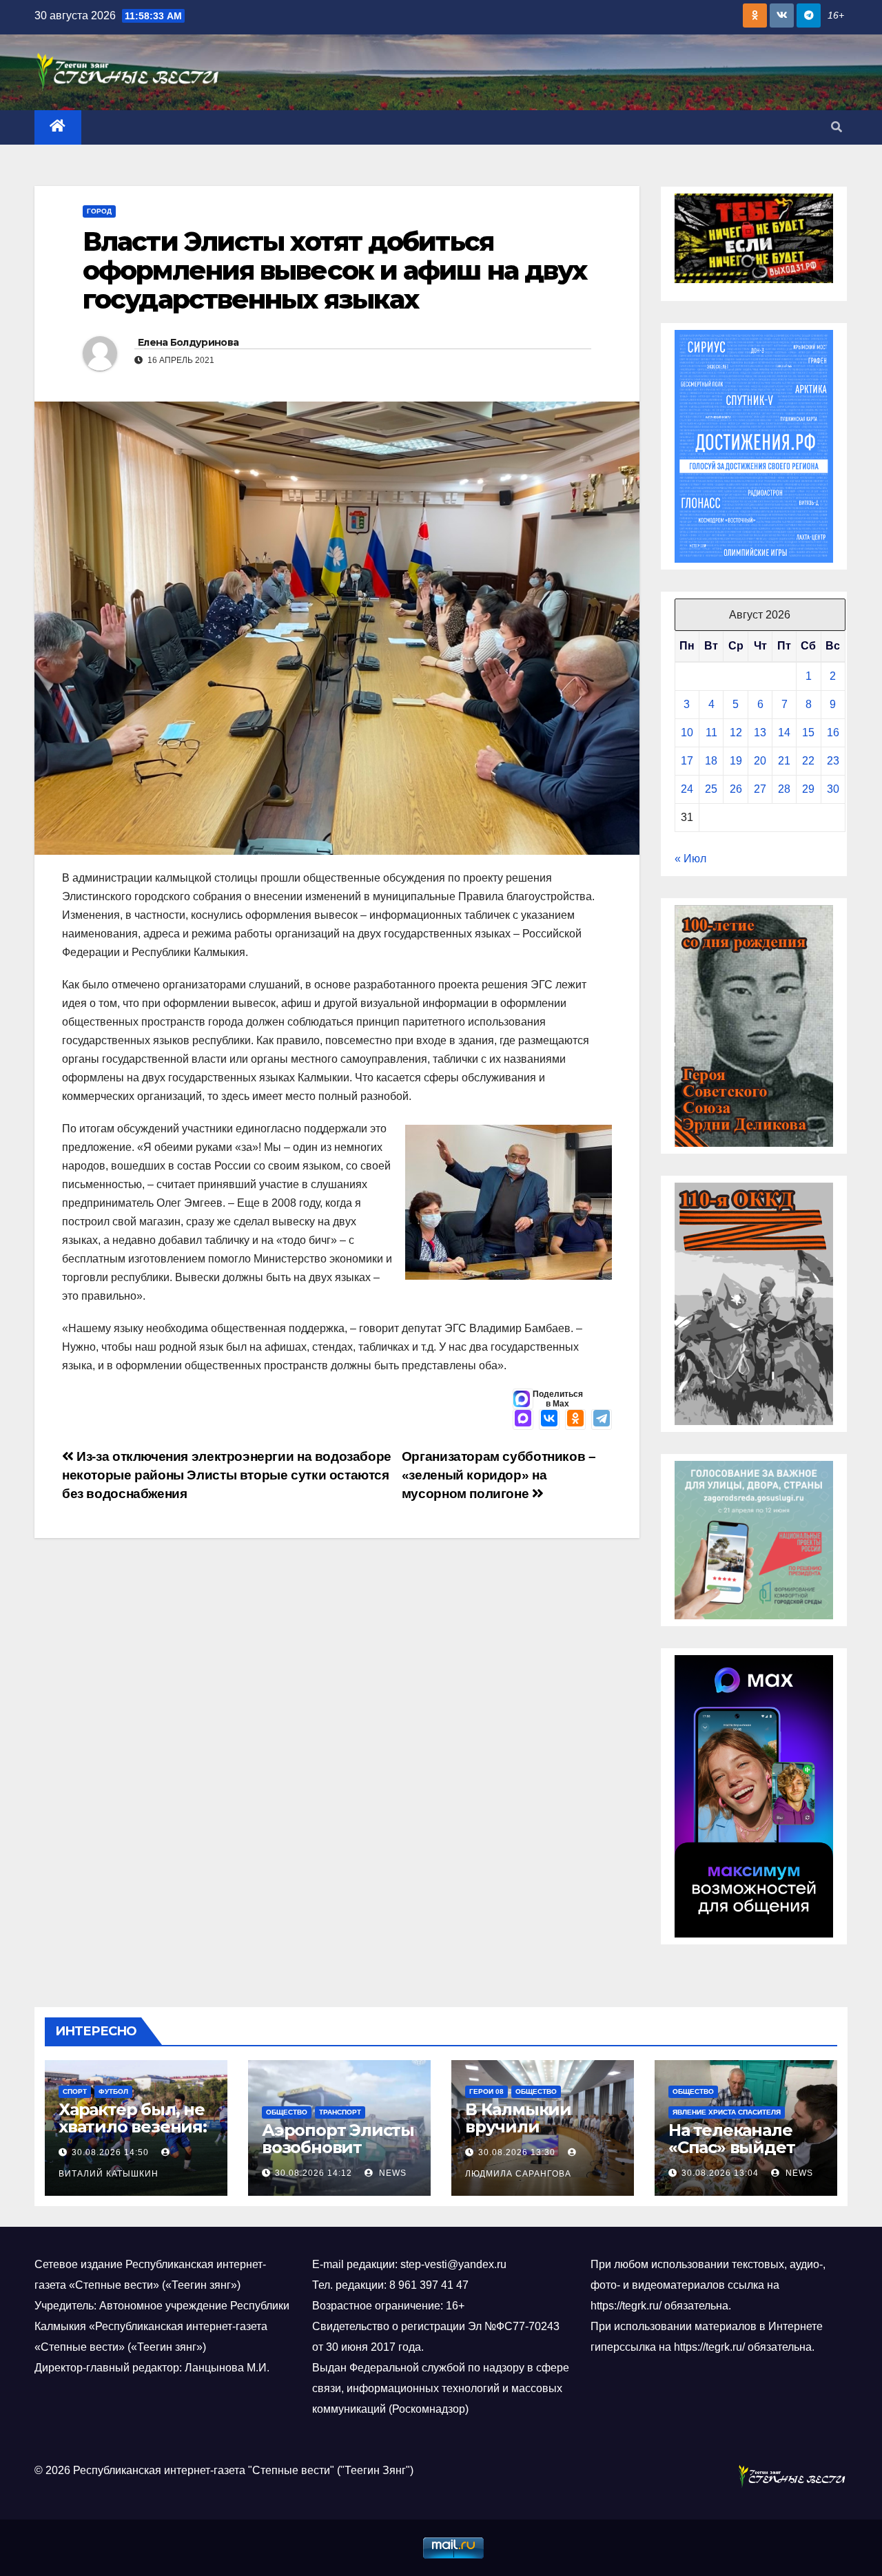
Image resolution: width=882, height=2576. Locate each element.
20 (760, 761)
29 (808, 789)
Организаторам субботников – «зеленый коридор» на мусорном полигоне (499, 1475)
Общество (287, 2112)
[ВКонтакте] (549, 1420)
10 (687, 733)
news (391, 2173)
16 (833, 733)
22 (808, 761)
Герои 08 (486, 2091)
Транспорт (340, 2112)
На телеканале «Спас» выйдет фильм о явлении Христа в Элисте (744, 2156)
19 (736, 761)
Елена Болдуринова (188, 342)
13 (760, 733)
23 (833, 761)
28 (784, 789)
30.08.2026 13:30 (517, 2152)
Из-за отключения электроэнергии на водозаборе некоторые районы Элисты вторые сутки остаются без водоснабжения (227, 1475)
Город (99, 211)
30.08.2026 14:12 (314, 2173)
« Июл (690, 859)
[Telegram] (602, 1420)
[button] (837, 127)
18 (711, 761)
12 (736, 733)
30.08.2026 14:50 (110, 2152)
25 (711, 789)
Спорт (75, 2091)
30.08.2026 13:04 (720, 2173)
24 (687, 789)
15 (808, 733)
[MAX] (523, 1420)
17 (687, 761)
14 (784, 733)
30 (833, 789)
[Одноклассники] (575, 1420)
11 (711, 733)
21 (784, 761)
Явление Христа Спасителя (727, 2112)
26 (736, 789)
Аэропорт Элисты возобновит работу (338, 2147)
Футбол (113, 2091)
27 (760, 789)
